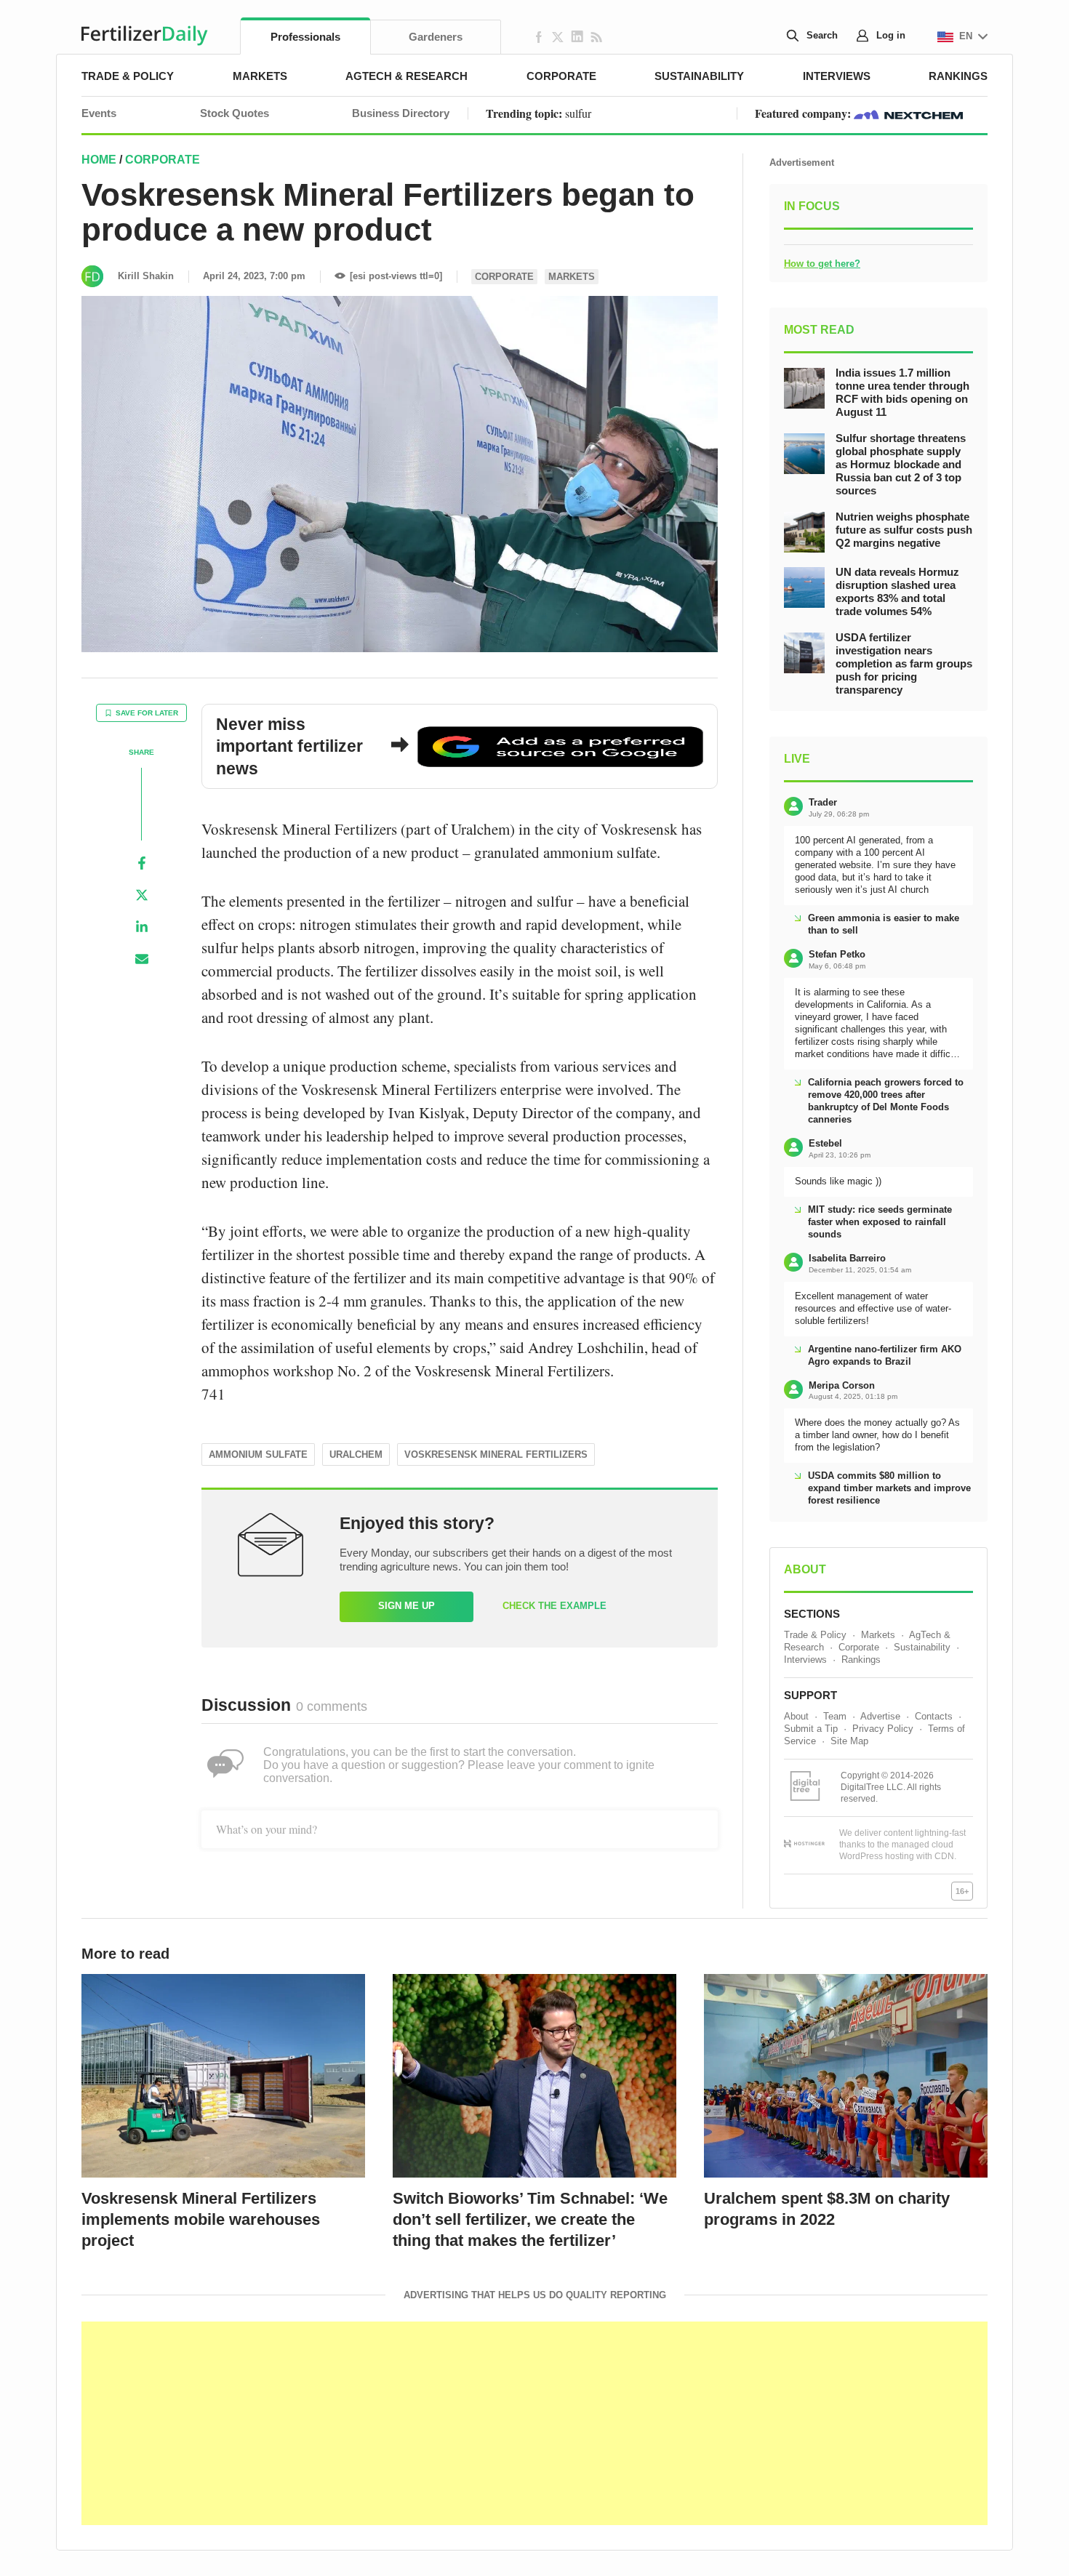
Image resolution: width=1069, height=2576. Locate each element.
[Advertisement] (534, 2423)
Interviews (837, 76)
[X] (142, 895)
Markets (260, 76)
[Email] (142, 959)
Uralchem (356, 1454)
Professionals (305, 37)
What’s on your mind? (267, 1829)
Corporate (561, 76)
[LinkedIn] (142, 927)
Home (99, 160)
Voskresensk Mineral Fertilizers (496, 1454)
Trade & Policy (128, 76)
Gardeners (436, 37)
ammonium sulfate (258, 1454)
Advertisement (802, 162)
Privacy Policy (883, 1729)
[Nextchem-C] (908, 113)
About (796, 1716)
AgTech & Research (407, 76)
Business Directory (401, 113)
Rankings (958, 76)
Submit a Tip (811, 1729)
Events (99, 113)
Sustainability (699, 76)
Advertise (880, 1716)
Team (835, 1716)
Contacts (934, 1716)
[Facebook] (142, 863)
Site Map (849, 1741)
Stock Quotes (235, 113)
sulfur (578, 113)
